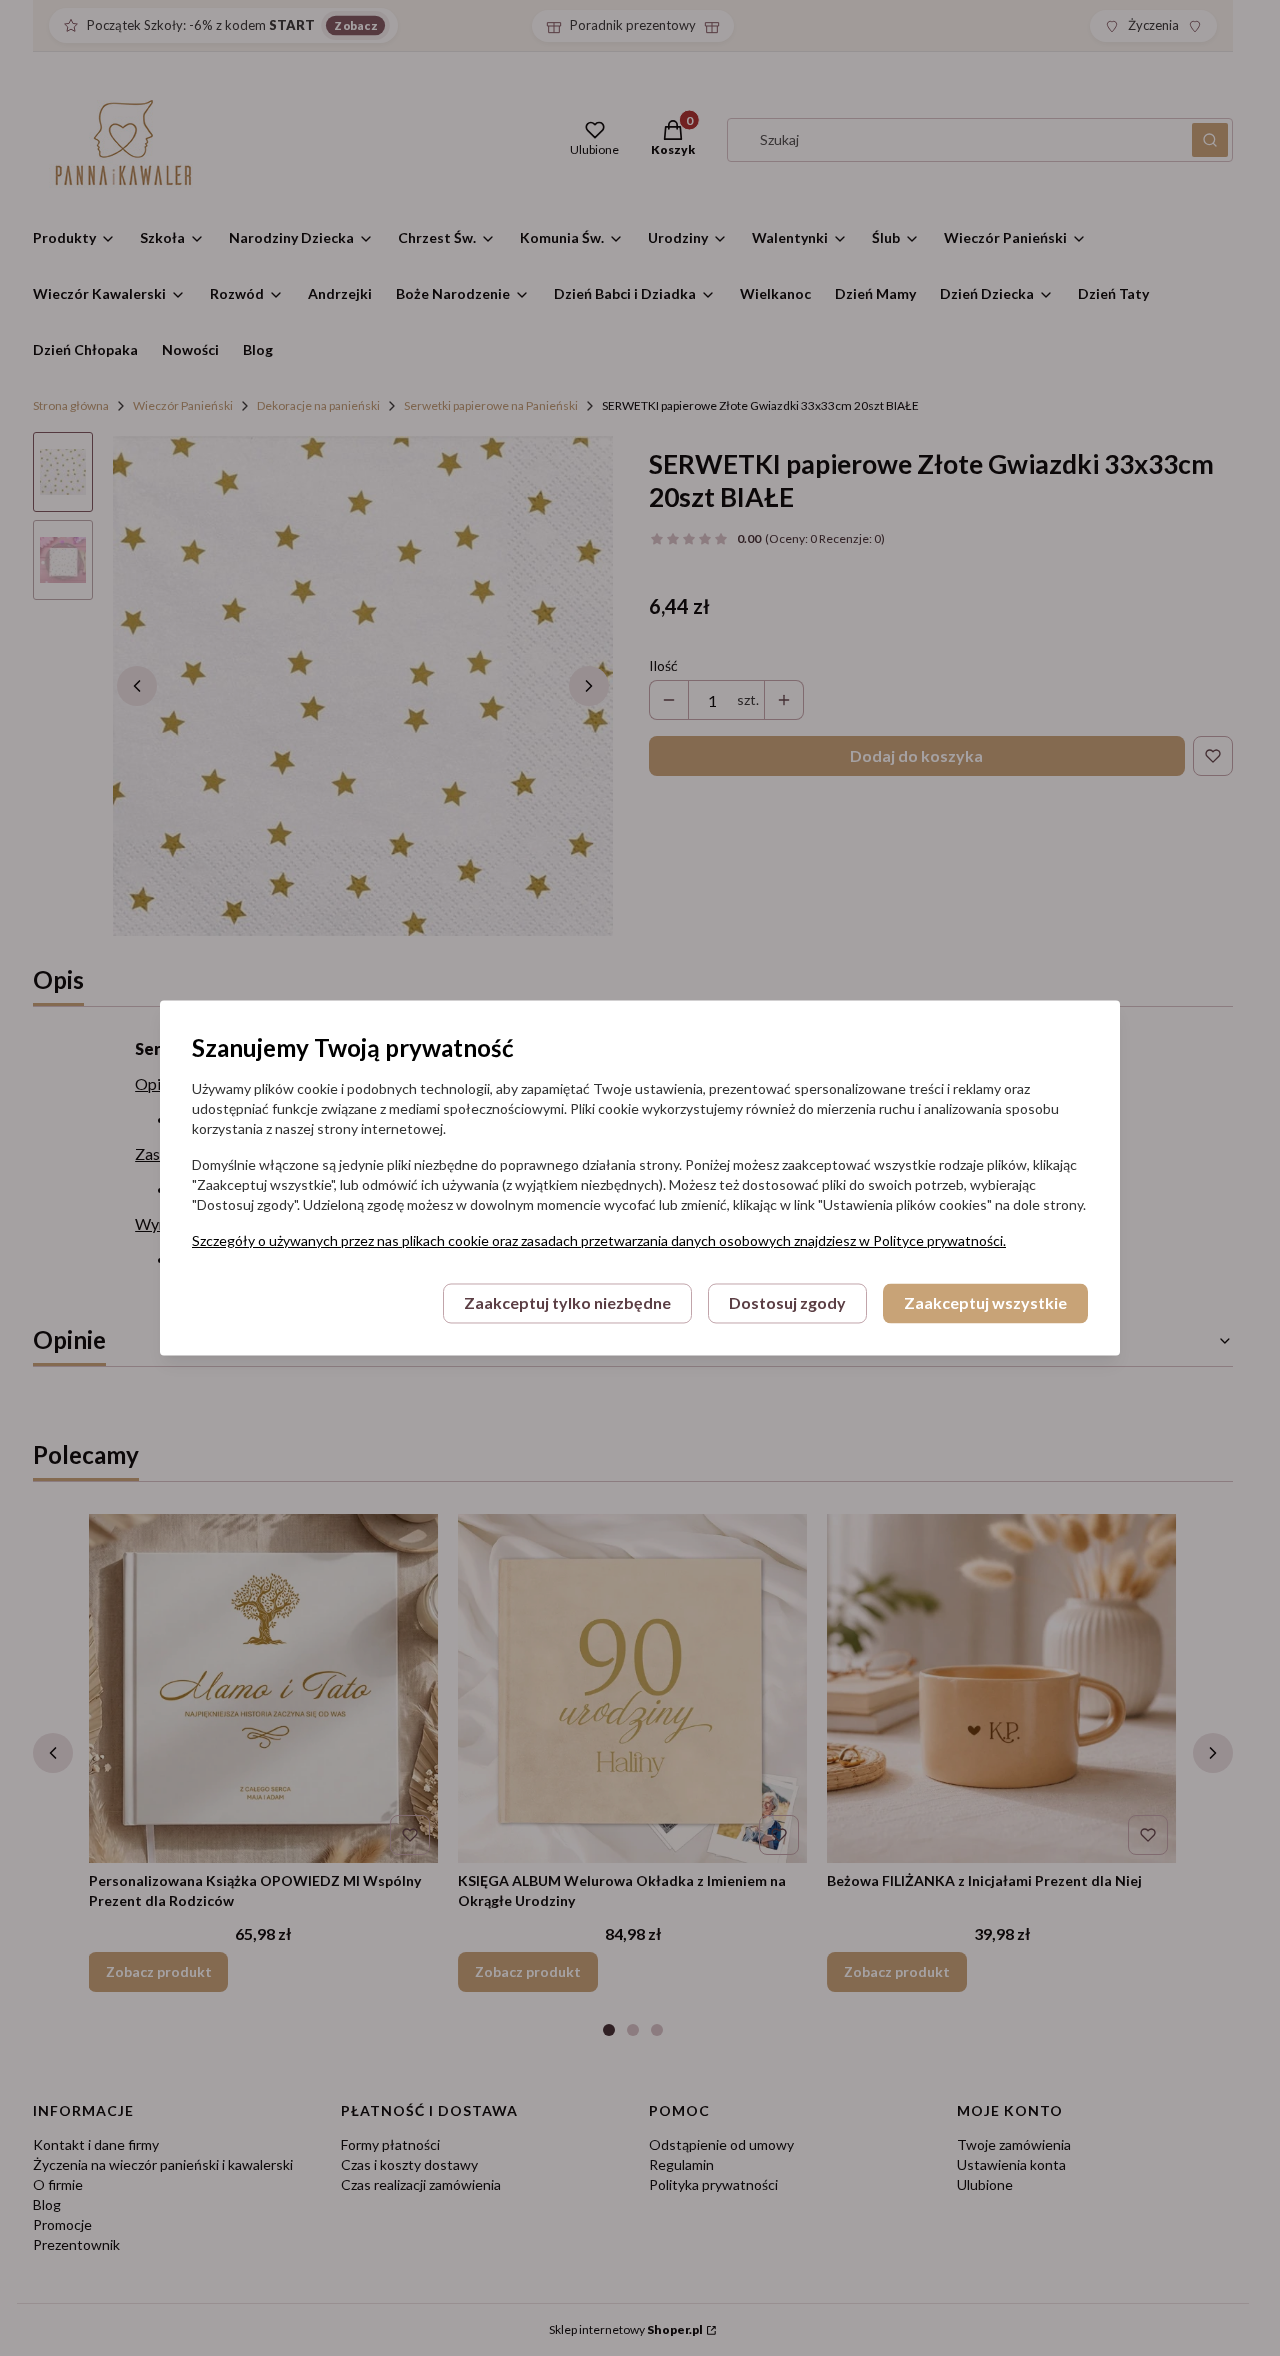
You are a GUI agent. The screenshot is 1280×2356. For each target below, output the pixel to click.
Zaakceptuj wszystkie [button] (985, 1303)
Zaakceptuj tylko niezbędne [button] (567, 1303)
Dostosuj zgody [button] (787, 1303)
